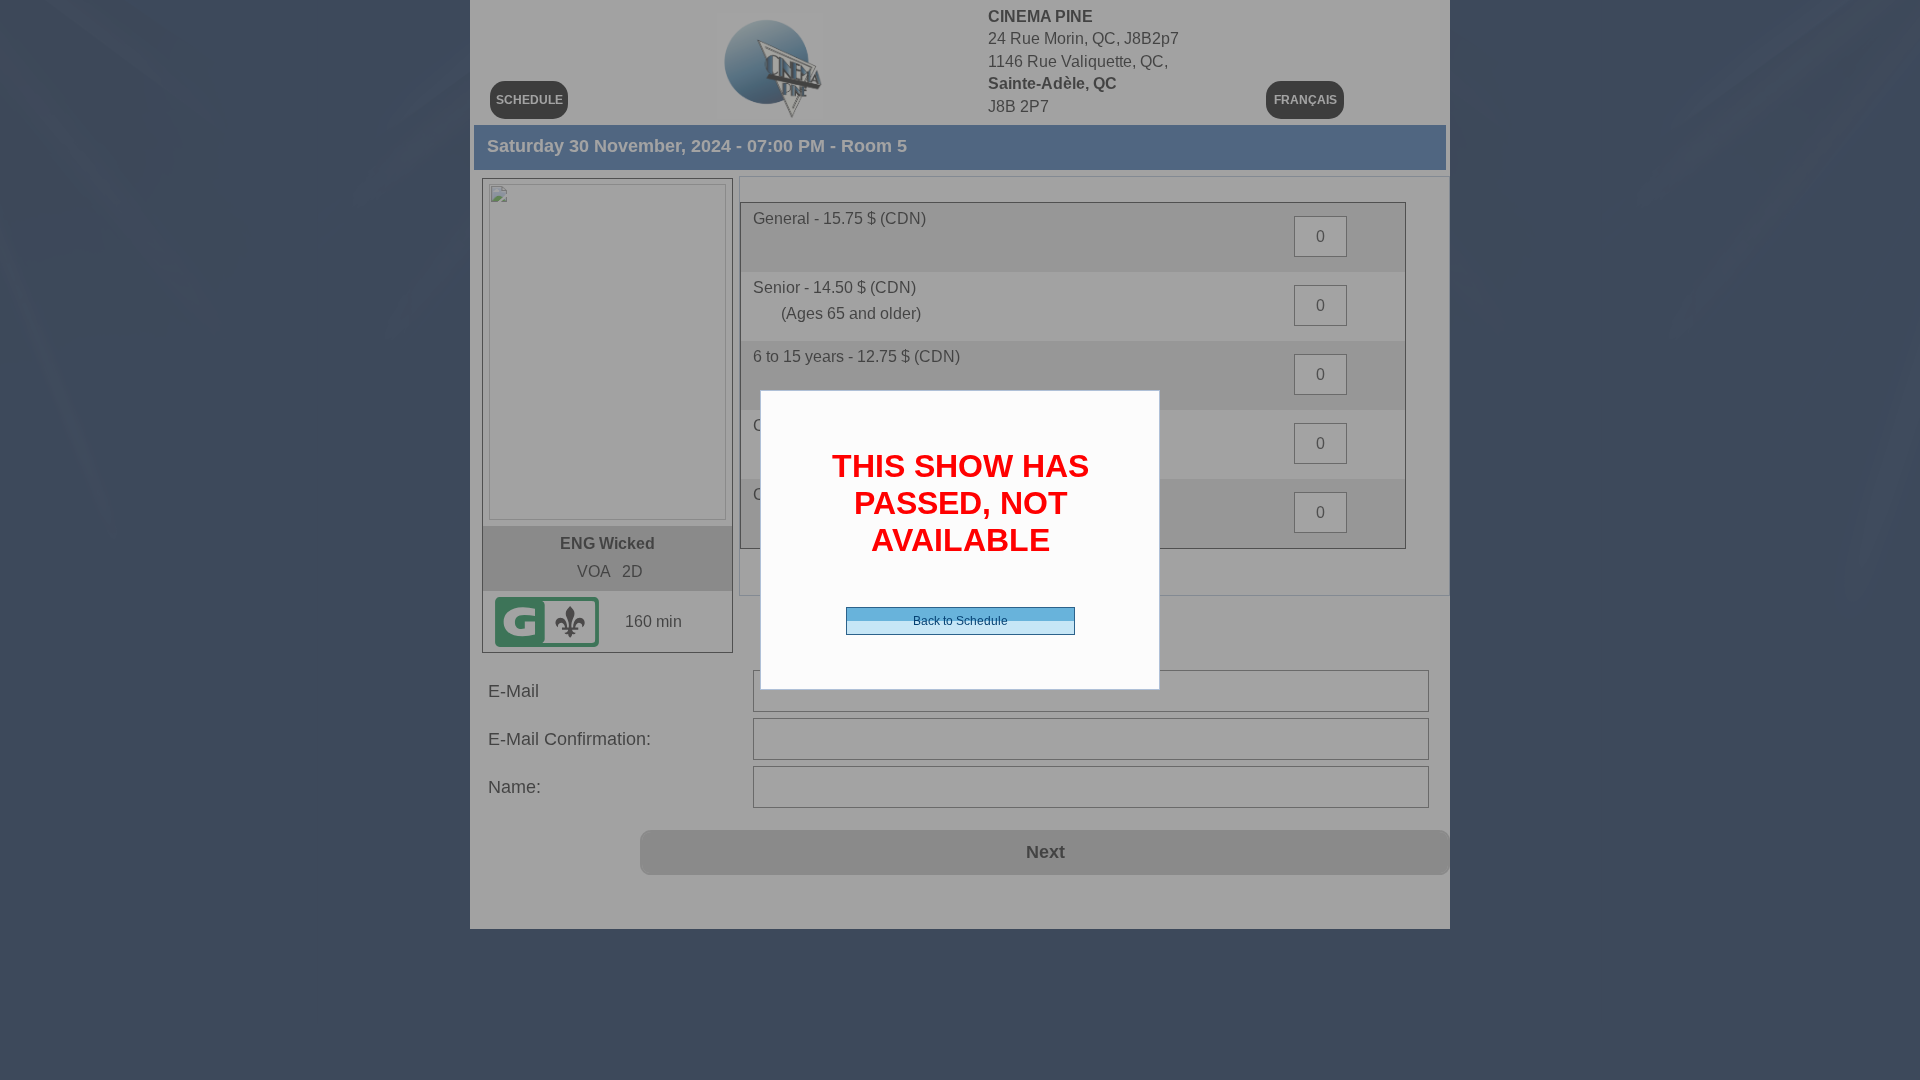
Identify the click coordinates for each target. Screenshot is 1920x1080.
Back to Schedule (960, 621)
